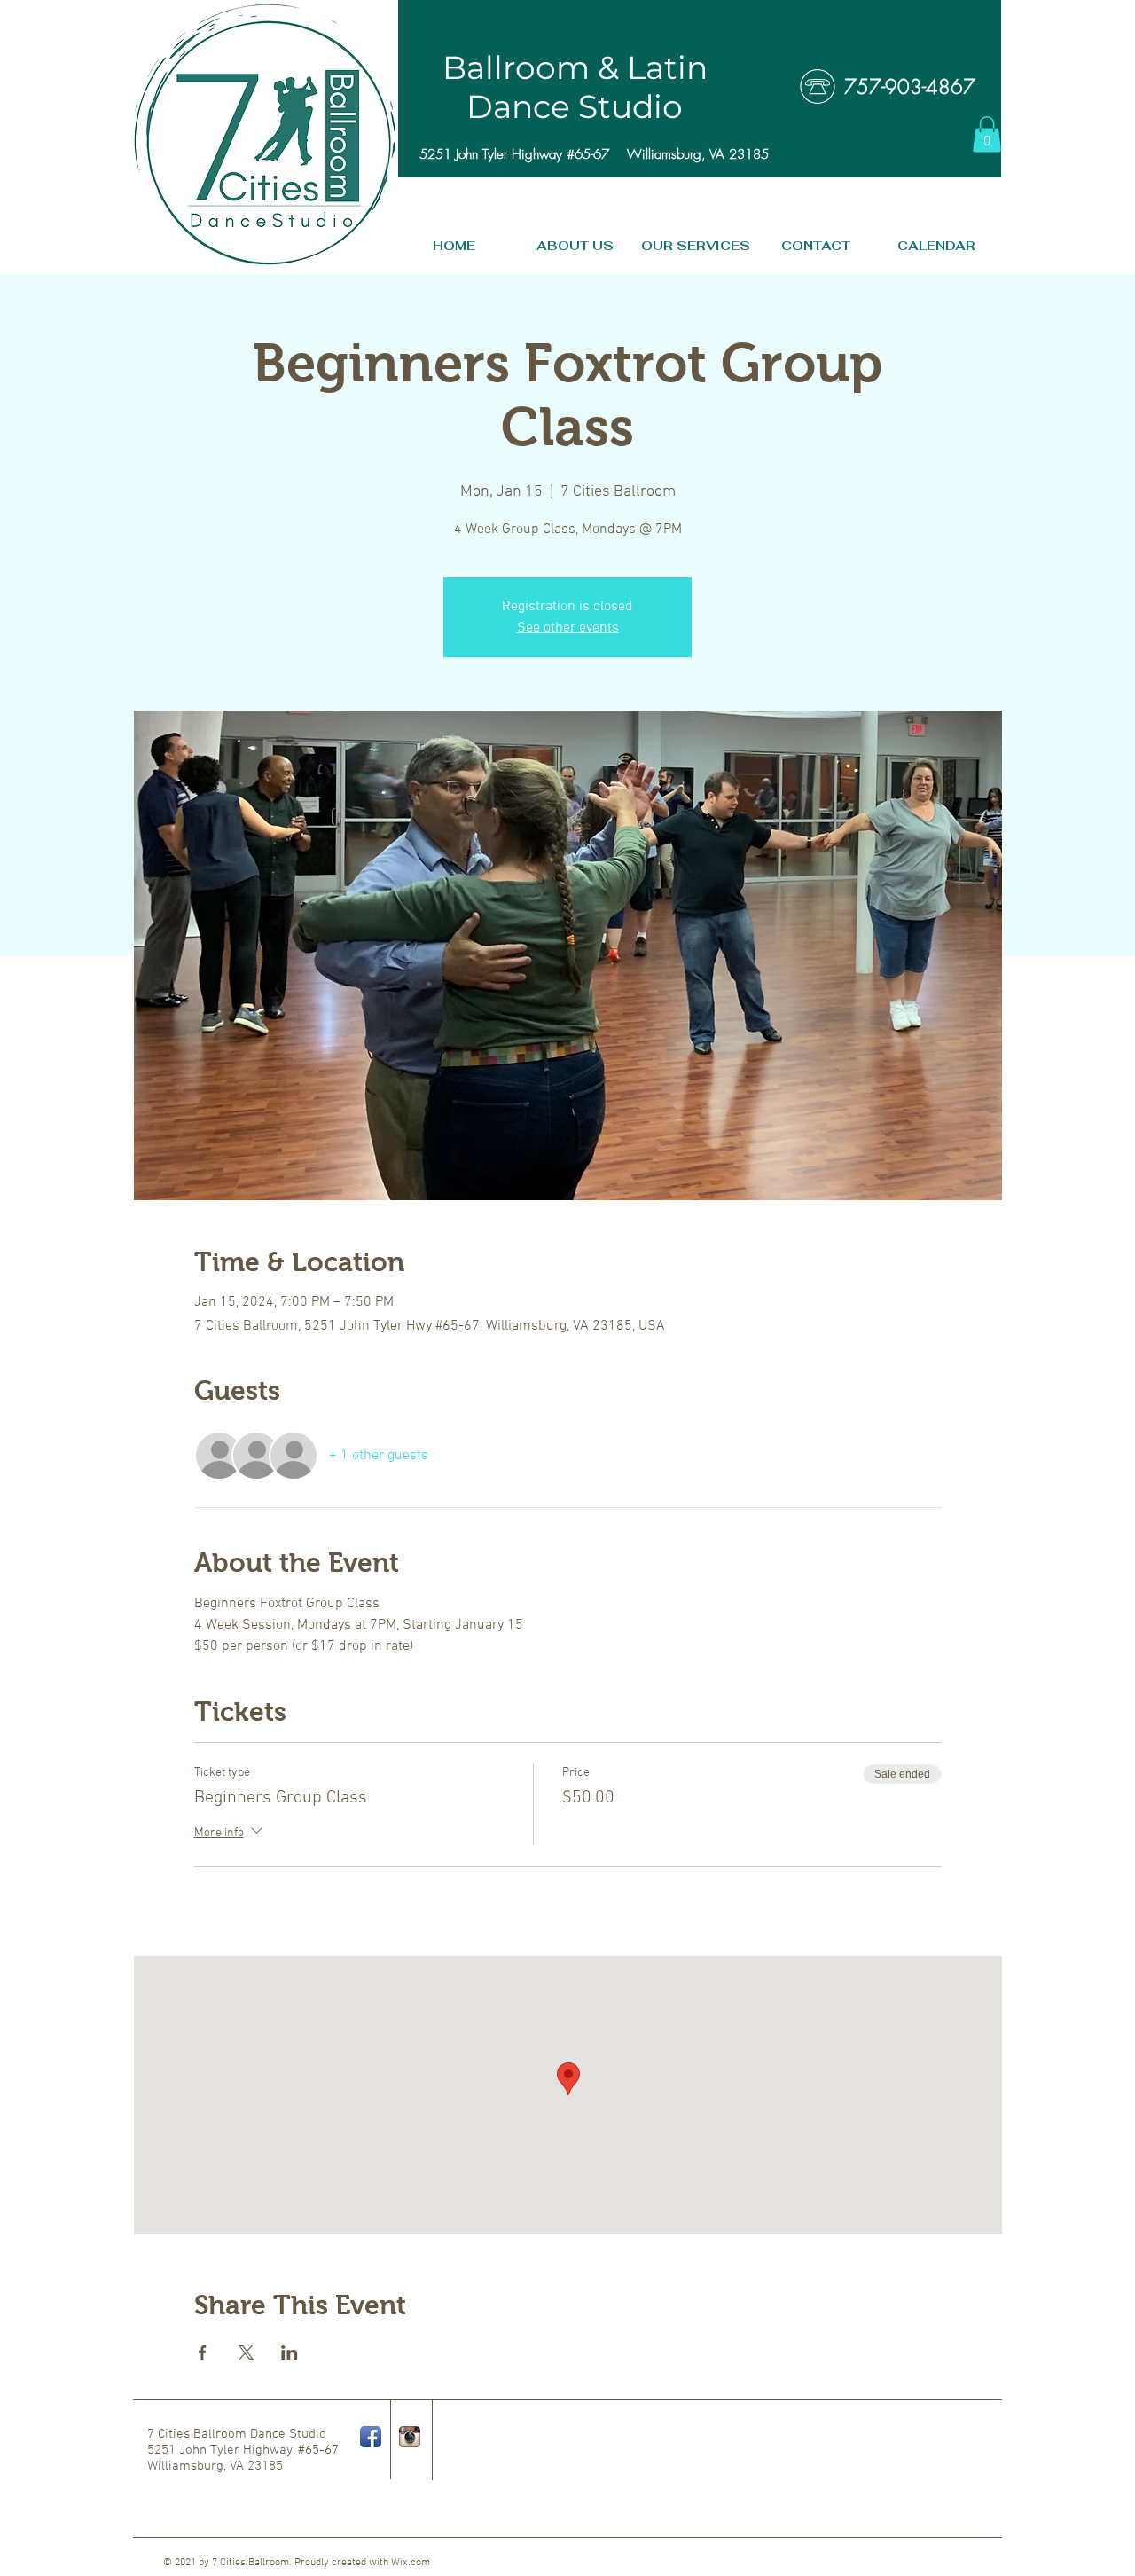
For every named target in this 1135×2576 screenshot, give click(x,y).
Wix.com (411, 2563)
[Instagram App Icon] (410, 2437)
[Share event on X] (246, 2352)
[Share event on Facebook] (203, 2352)
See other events (568, 628)
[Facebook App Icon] (371, 2437)
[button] (987, 134)
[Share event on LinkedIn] (290, 2352)
